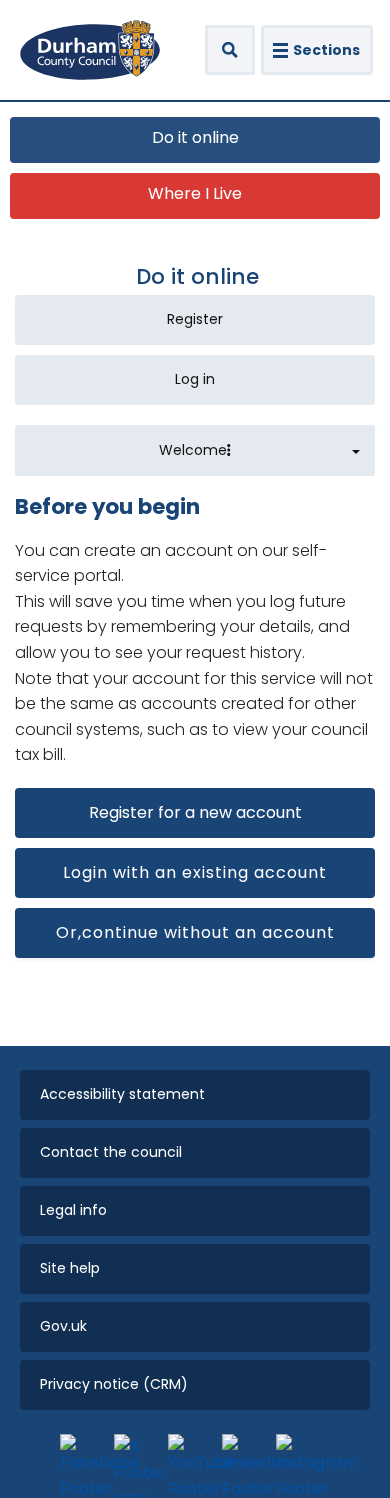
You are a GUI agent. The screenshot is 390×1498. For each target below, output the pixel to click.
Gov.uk (63, 1326)
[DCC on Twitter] (136, 1456)
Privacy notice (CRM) (114, 1384)
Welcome (193, 450)
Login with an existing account (195, 872)
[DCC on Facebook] (82, 1456)
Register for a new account (195, 812)
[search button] (230, 50)
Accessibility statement (122, 1094)
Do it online (195, 137)
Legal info (73, 1210)
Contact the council (111, 1152)
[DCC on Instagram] (298, 1456)
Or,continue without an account (195, 932)
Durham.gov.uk (90, 50)
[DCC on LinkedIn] (244, 1456)
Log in (195, 379)
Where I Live (195, 193)
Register (195, 319)
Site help (70, 1268)
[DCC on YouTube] (190, 1456)
